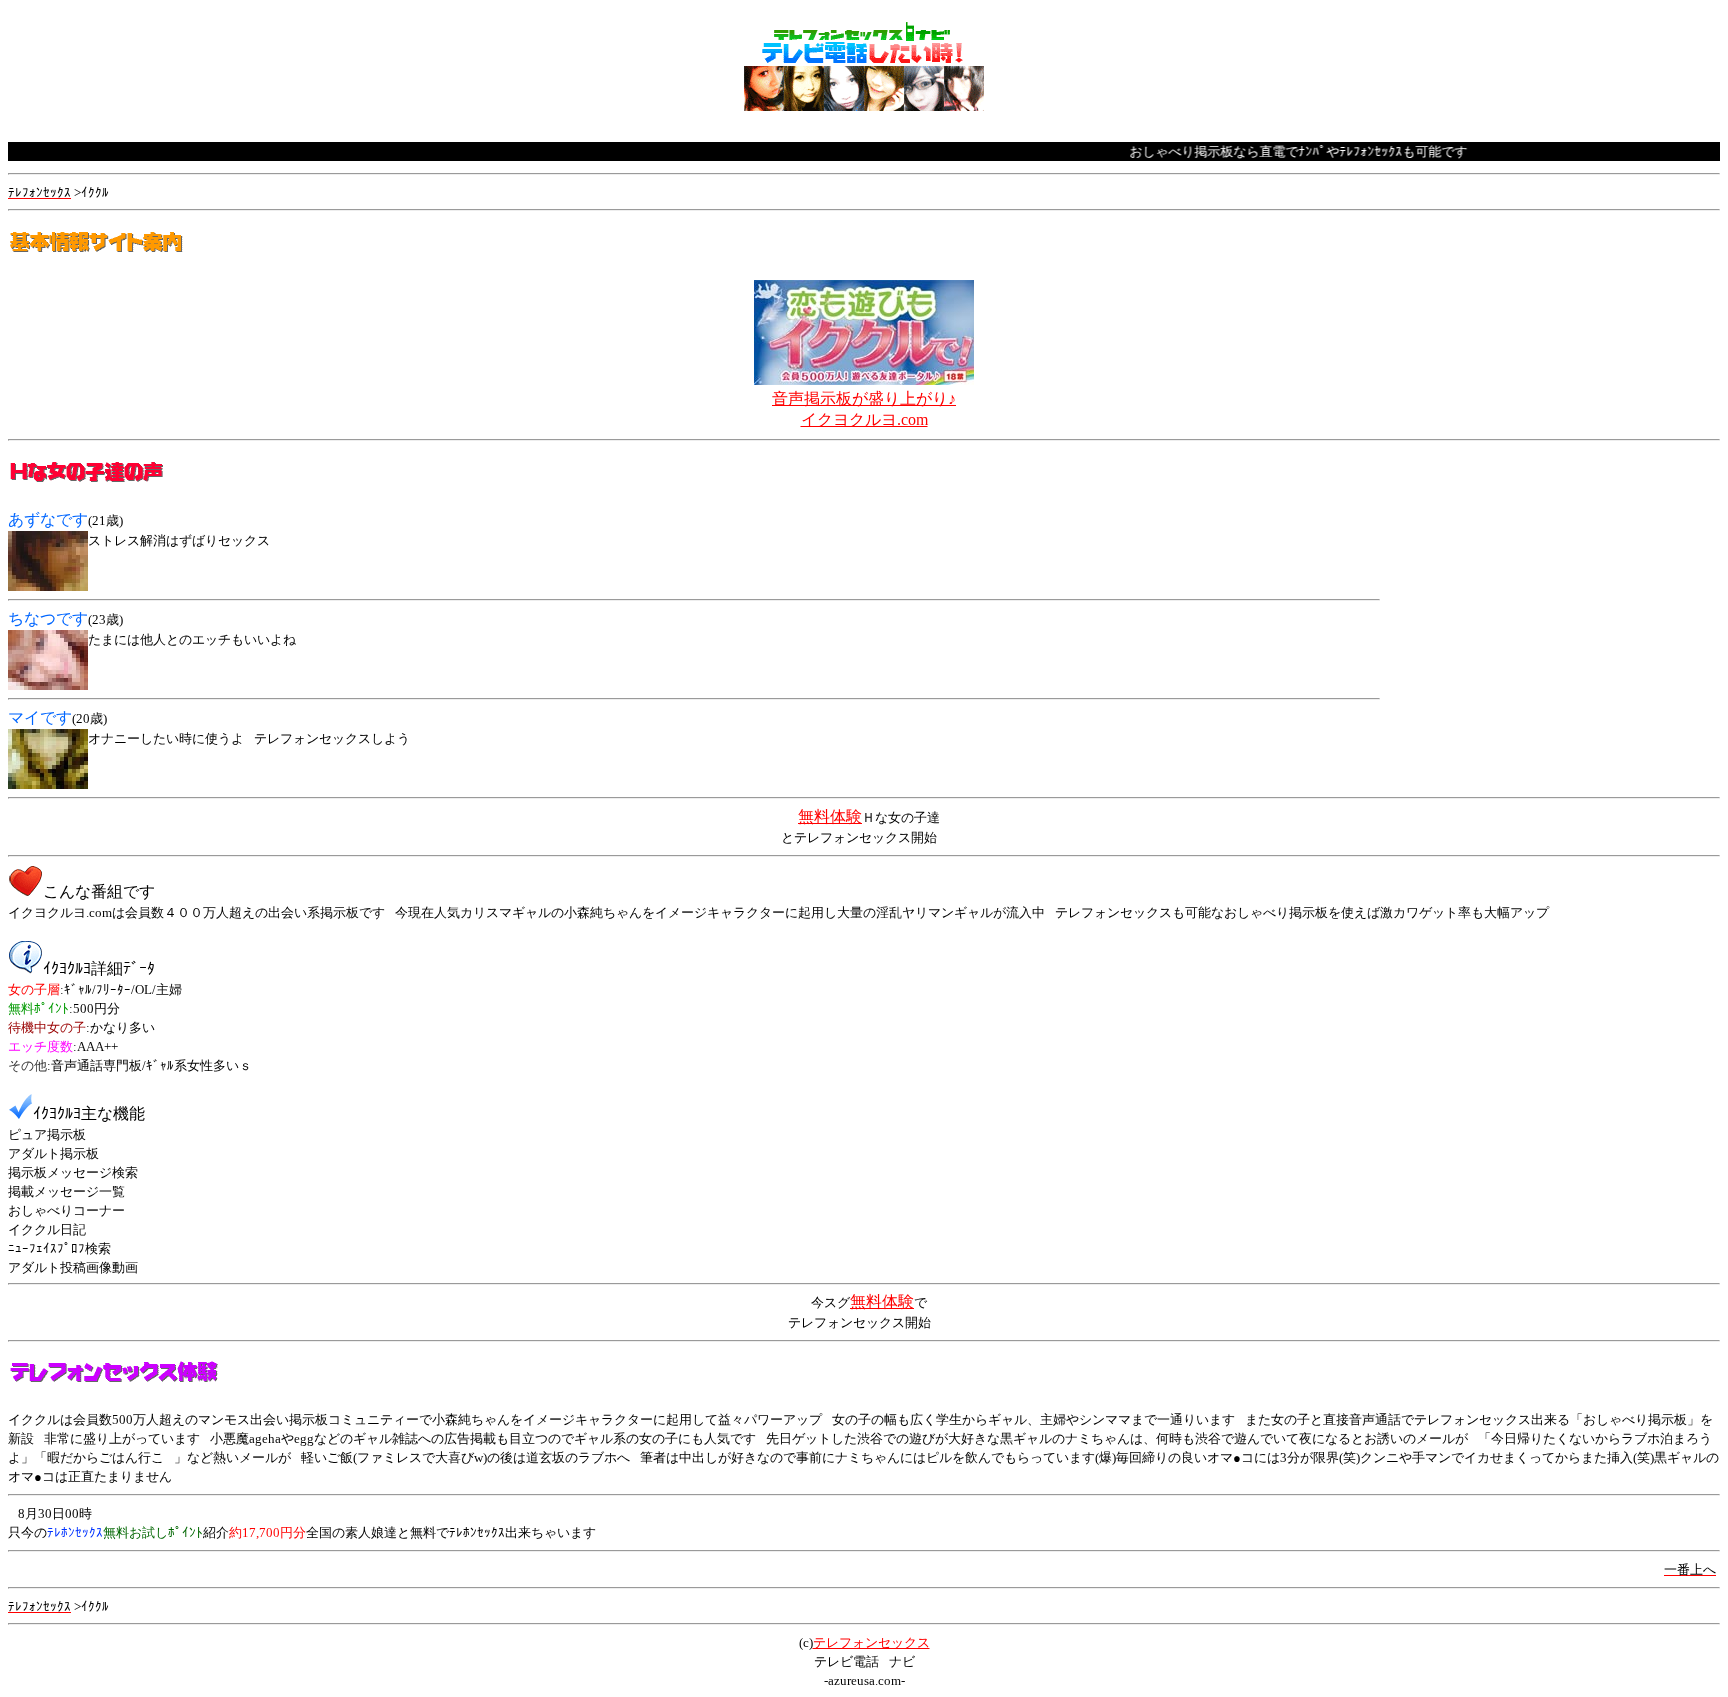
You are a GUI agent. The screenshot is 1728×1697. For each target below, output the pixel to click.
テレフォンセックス (871, 1642)
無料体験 (830, 816)
